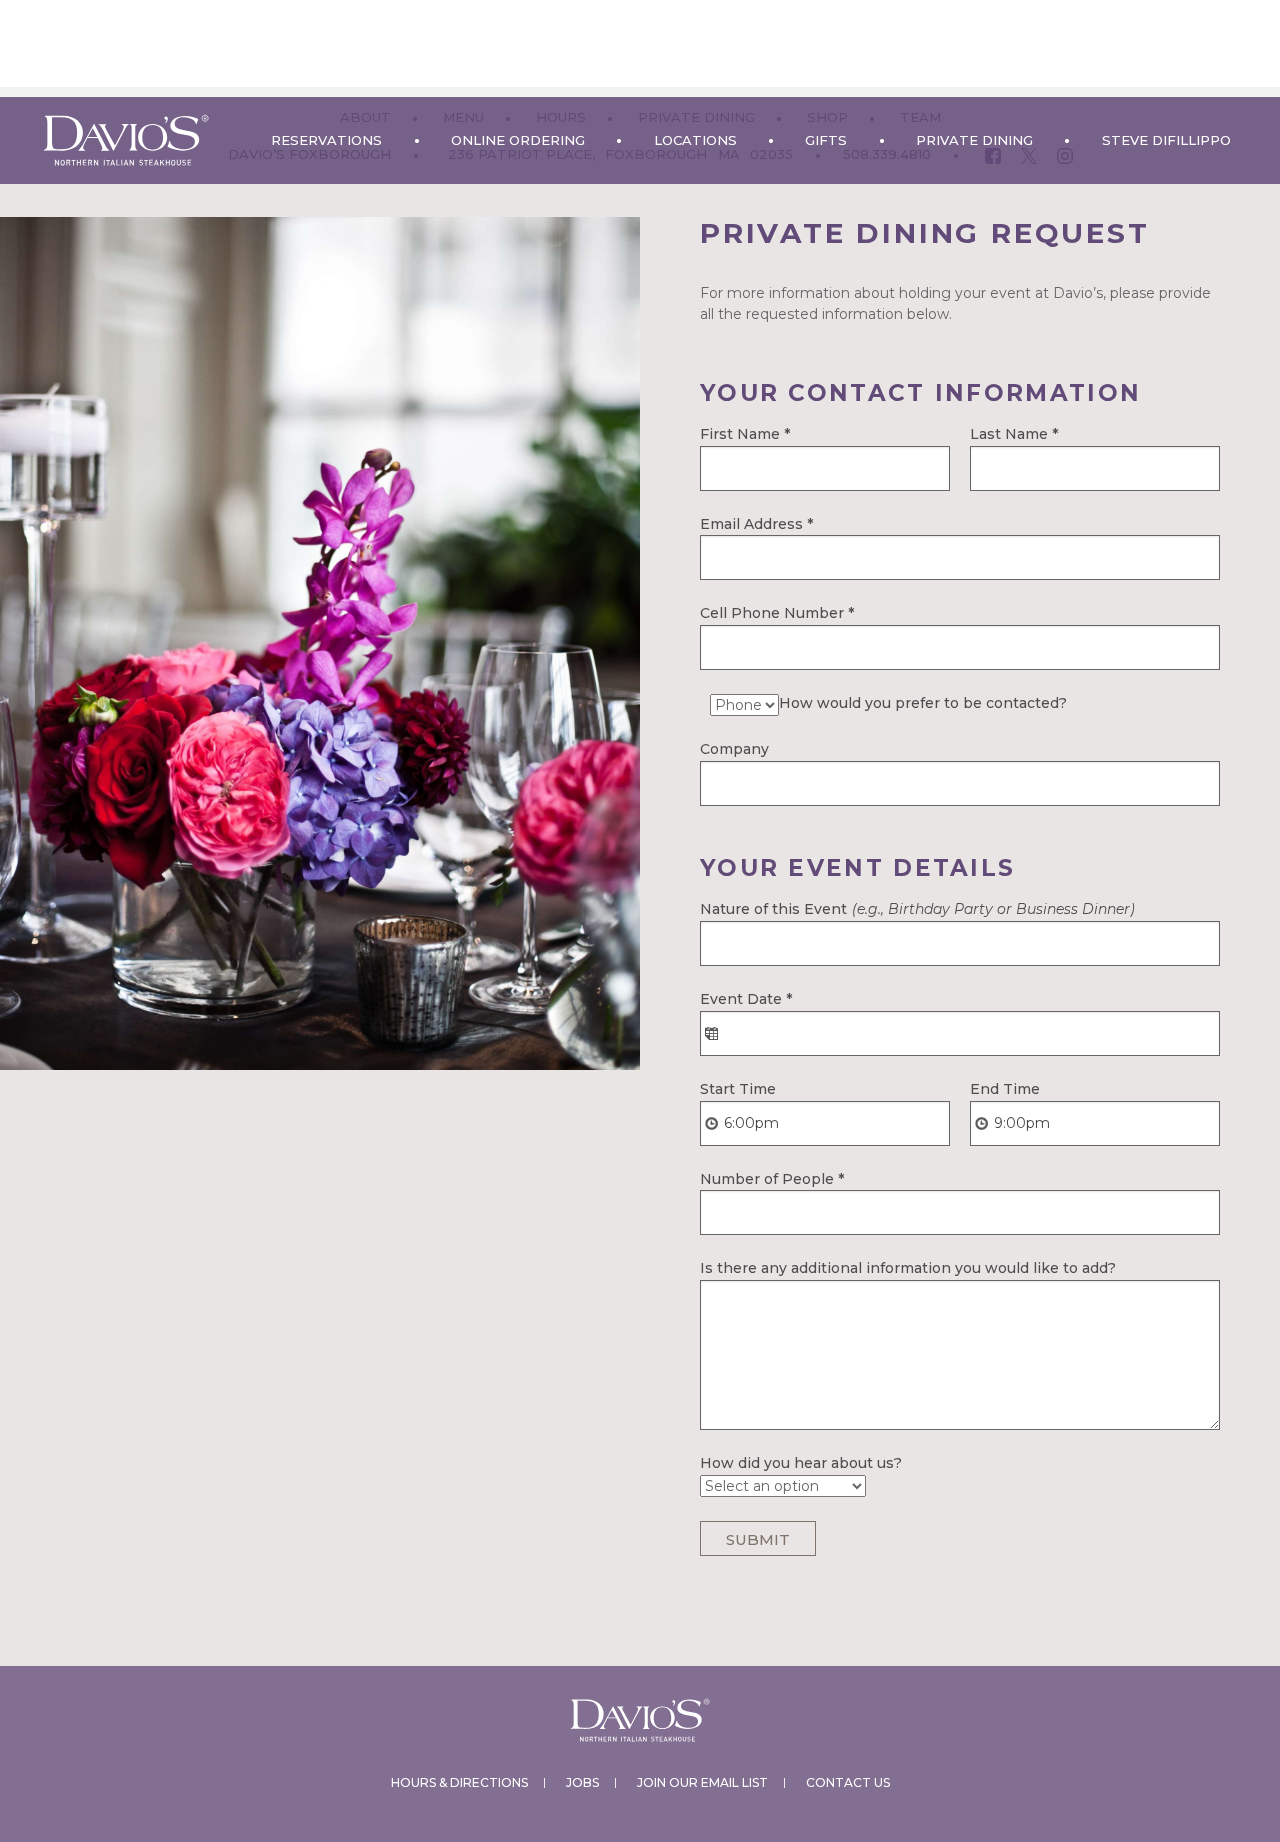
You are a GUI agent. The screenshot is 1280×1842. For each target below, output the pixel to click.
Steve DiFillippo (1166, 140)
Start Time (738, 1089)
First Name (745, 434)
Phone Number (792, 613)
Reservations (326, 140)
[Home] (126, 140)
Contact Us (848, 1782)
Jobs (582, 1782)
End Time (1005, 1089)
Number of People (772, 1179)
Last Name (1014, 434)
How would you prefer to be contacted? (923, 703)
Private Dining (974, 140)
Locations (695, 140)
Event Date (746, 999)
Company (734, 749)
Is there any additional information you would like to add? (908, 1268)
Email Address (756, 524)
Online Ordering (518, 140)
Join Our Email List (702, 1782)
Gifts (826, 140)
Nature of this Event (917, 909)
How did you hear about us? (801, 1463)
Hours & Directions (459, 1782)
